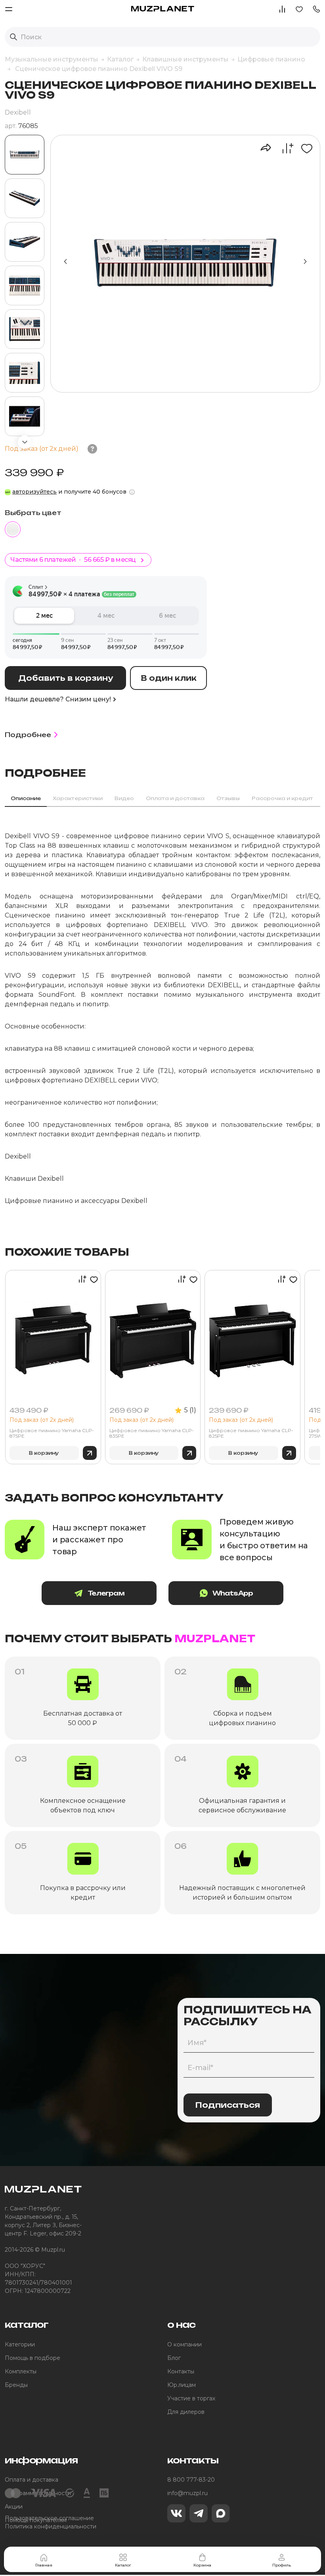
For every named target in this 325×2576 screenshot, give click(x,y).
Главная (44, 2565)
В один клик (169, 678)
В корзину (44, 1453)
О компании (184, 2344)
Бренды (16, 2385)
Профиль (282, 2565)
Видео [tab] (124, 798)
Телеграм (106, 1593)
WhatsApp (233, 1593)
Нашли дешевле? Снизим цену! (58, 699)
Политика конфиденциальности (51, 2526)
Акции (14, 2507)
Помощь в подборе (32, 2358)
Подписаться (228, 2105)
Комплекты (21, 2371)
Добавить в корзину (66, 678)
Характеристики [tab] (78, 798)
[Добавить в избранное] (304, 148)
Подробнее (28, 735)
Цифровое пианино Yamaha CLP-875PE (52, 1433)
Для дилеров (186, 2412)
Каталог (123, 2565)
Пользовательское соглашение (49, 2518)
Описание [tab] (26, 798)
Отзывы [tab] (228, 798)
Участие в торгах (191, 2398)
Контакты (181, 2371)
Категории (20, 2344)
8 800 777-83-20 (191, 2480)
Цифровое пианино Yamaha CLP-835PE (152, 1433)
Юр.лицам (182, 2385)
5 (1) (190, 1410)
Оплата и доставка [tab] (175, 798)
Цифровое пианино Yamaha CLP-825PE (251, 1433)
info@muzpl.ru (187, 2493)
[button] (316, 9)
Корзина (202, 2565)
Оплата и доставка (32, 2480)
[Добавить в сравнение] (284, 148)
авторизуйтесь (34, 492)
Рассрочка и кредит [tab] (282, 798)
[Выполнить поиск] (13, 37)
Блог (174, 2358)
